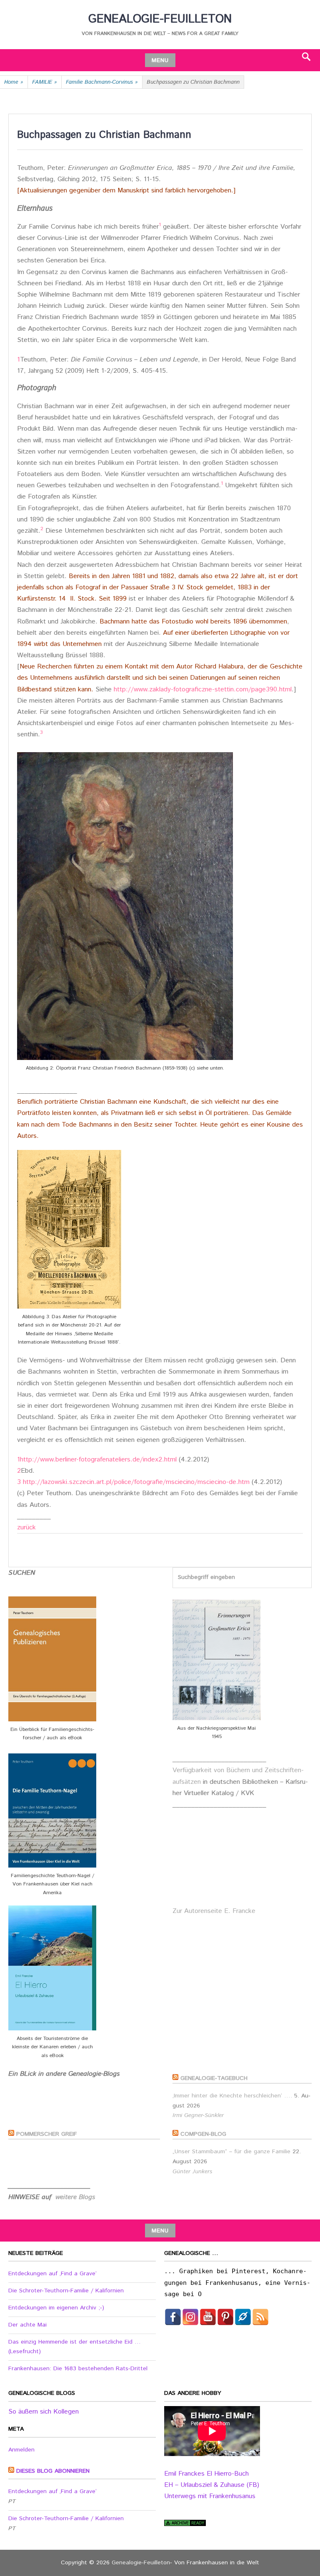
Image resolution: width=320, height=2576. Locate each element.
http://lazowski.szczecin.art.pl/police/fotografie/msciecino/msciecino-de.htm (135, 1482)
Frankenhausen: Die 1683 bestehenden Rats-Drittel (78, 2369)
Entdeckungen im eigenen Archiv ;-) (56, 2308)
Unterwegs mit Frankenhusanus (210, 2496)
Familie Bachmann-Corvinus (102, 82)
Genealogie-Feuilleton (160, 19)
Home (14, 82)
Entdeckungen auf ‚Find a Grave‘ (52, 2274)
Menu (160, 60)
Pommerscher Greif (47, 2134)
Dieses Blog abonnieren (53, 2471)
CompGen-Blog (203, 2134)
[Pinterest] (225, 2317)
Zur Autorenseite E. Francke (214, 1911)
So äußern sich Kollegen (44, 2412)
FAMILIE (45, 82)
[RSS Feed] (260, 2317)
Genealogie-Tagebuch (214, 2078)
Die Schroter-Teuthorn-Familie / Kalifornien (66, 2291)
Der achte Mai (27, 2325)
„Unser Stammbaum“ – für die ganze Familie (231, 2152)
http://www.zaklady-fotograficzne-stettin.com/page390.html (203, 690)
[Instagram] (190, 2317)
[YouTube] (208, 2317)
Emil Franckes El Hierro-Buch (206, 2474)
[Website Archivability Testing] (185, 2524)
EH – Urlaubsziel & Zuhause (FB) (212, 2485)
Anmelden (21, 2450)
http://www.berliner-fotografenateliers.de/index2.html (98, 1460)
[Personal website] (243, 2317)
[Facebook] (173, 2317)
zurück (26, 1527)
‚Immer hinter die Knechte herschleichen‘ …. (232, 2096)
